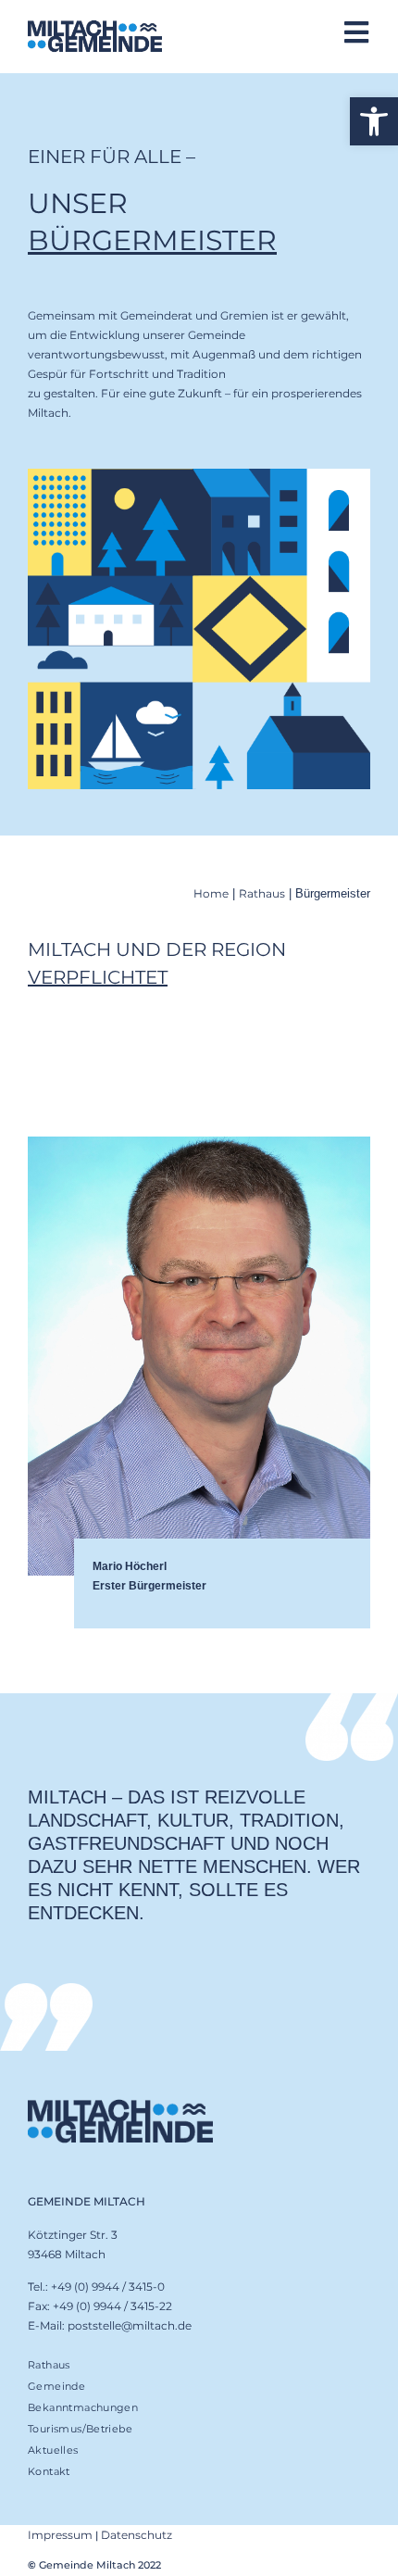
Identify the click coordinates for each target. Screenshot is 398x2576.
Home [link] (211, 893)
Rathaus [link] (262, 893)
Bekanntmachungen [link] (83, 2407)
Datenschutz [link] (137, 2535)
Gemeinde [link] (56, 2386)
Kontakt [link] (49, 2471)
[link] (374, 121)
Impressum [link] (60, 2535)
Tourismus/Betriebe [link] (80, 2429)
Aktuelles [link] (53, 2450)
